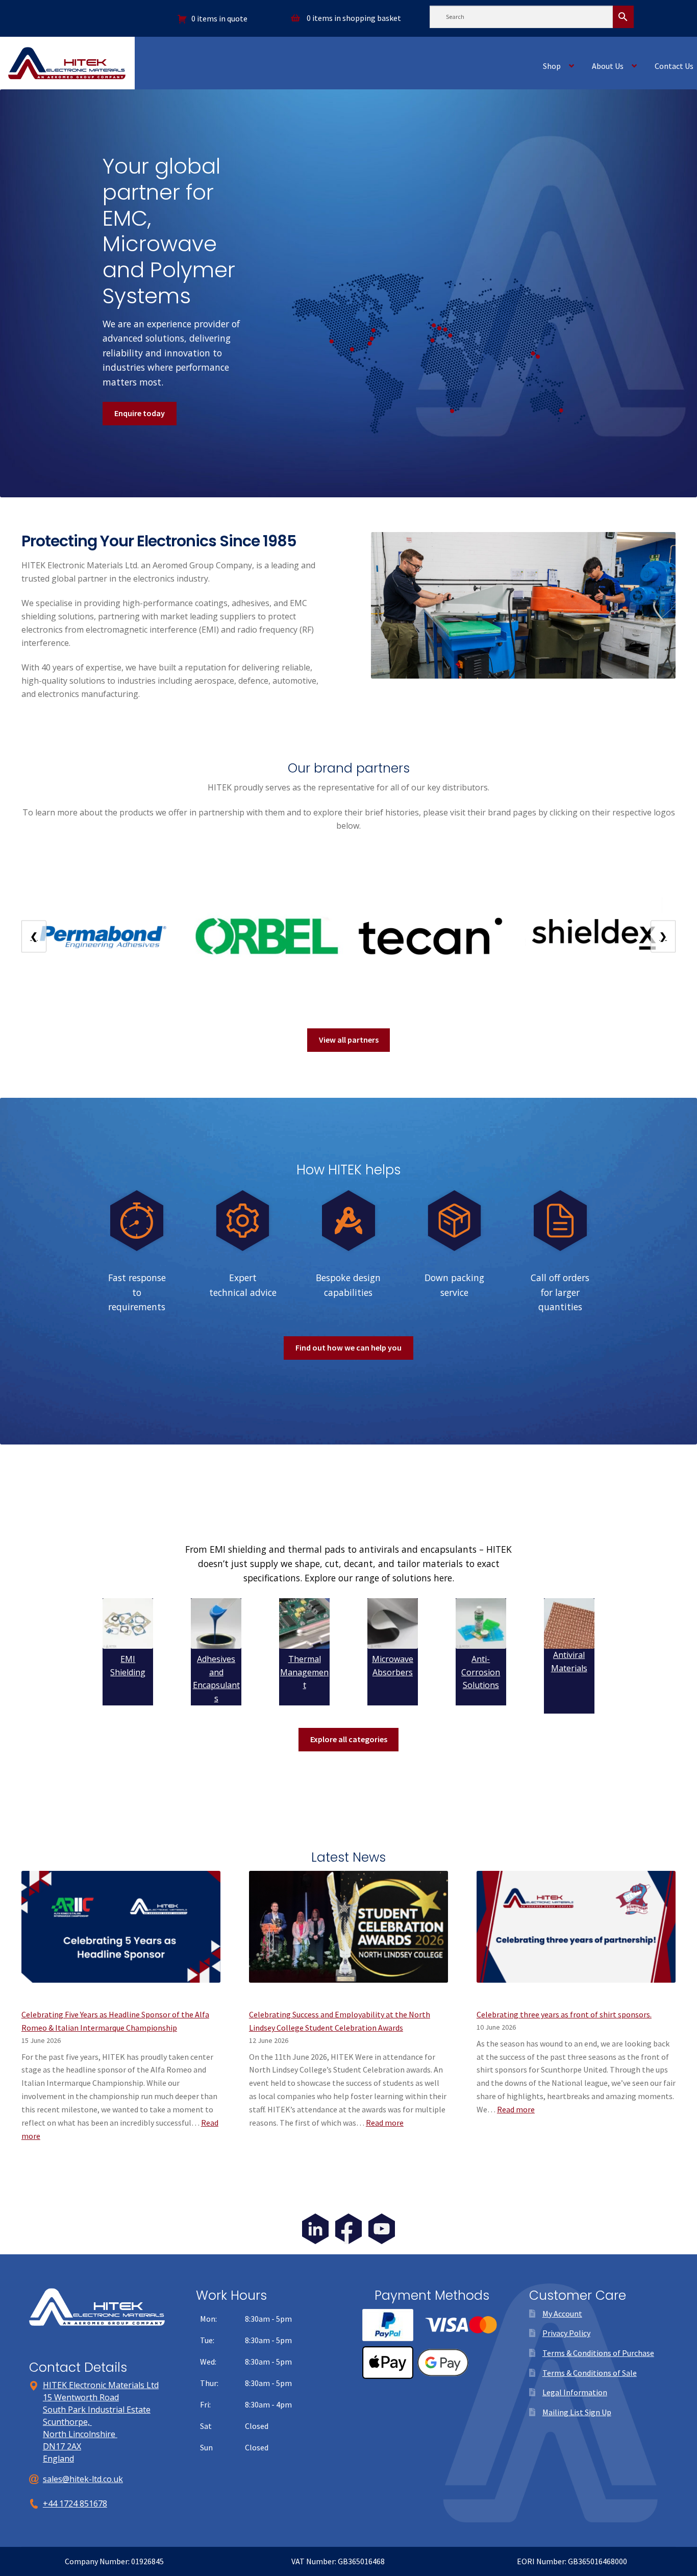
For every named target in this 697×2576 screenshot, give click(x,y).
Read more (385, 2123)
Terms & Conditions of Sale (590, 2373)
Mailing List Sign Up (577, 2412)
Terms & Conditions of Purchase (598, 2353)
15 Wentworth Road (81, 2397)
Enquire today (140, 413)
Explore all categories (349, 1739)
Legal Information (575, 2392)
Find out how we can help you (348, 1347)
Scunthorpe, (67, 2422)
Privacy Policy (566, 2333)
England (58, 2459)
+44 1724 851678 (75, 2503)
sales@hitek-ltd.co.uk (83, 2479)
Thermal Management (304, 1672)
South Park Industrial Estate (97, 2410)
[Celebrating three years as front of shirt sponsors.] (576, 1933)
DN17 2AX (62, 2446)
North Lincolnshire (80, 2434)
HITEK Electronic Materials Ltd (101, 2385)
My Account (562, 2314)
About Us (608, 66)
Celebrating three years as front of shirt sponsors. (564, 2014)
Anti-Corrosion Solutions (481, 1672)
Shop (552, 66)
